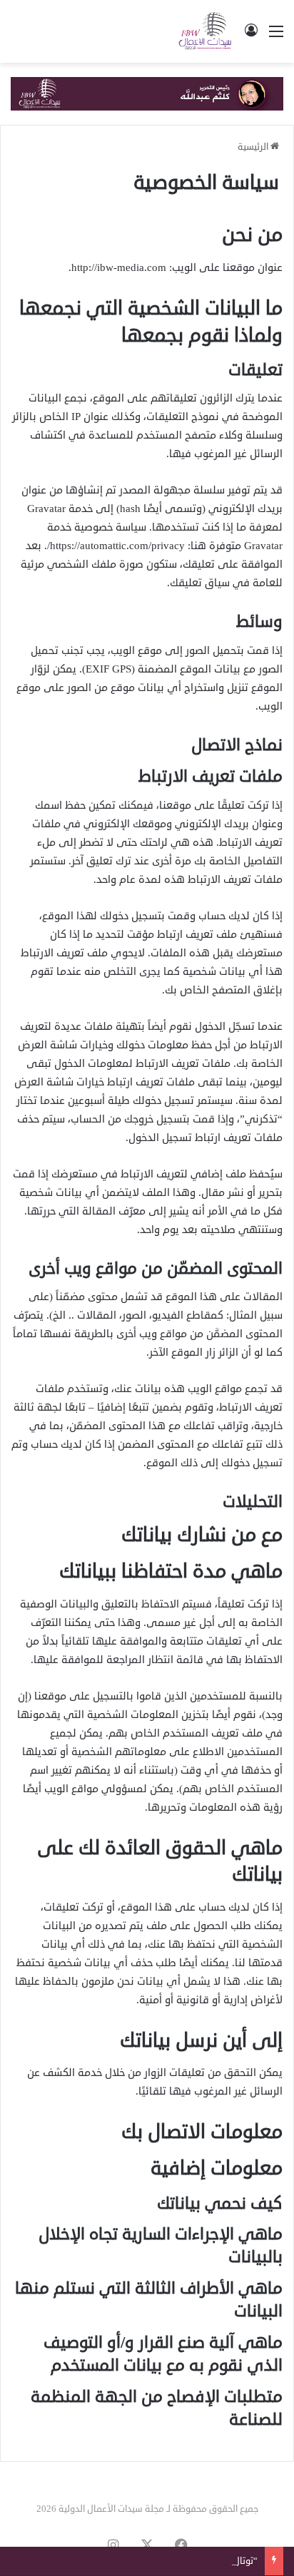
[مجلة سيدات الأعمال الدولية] (206, 31)
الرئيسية (254, 147)
